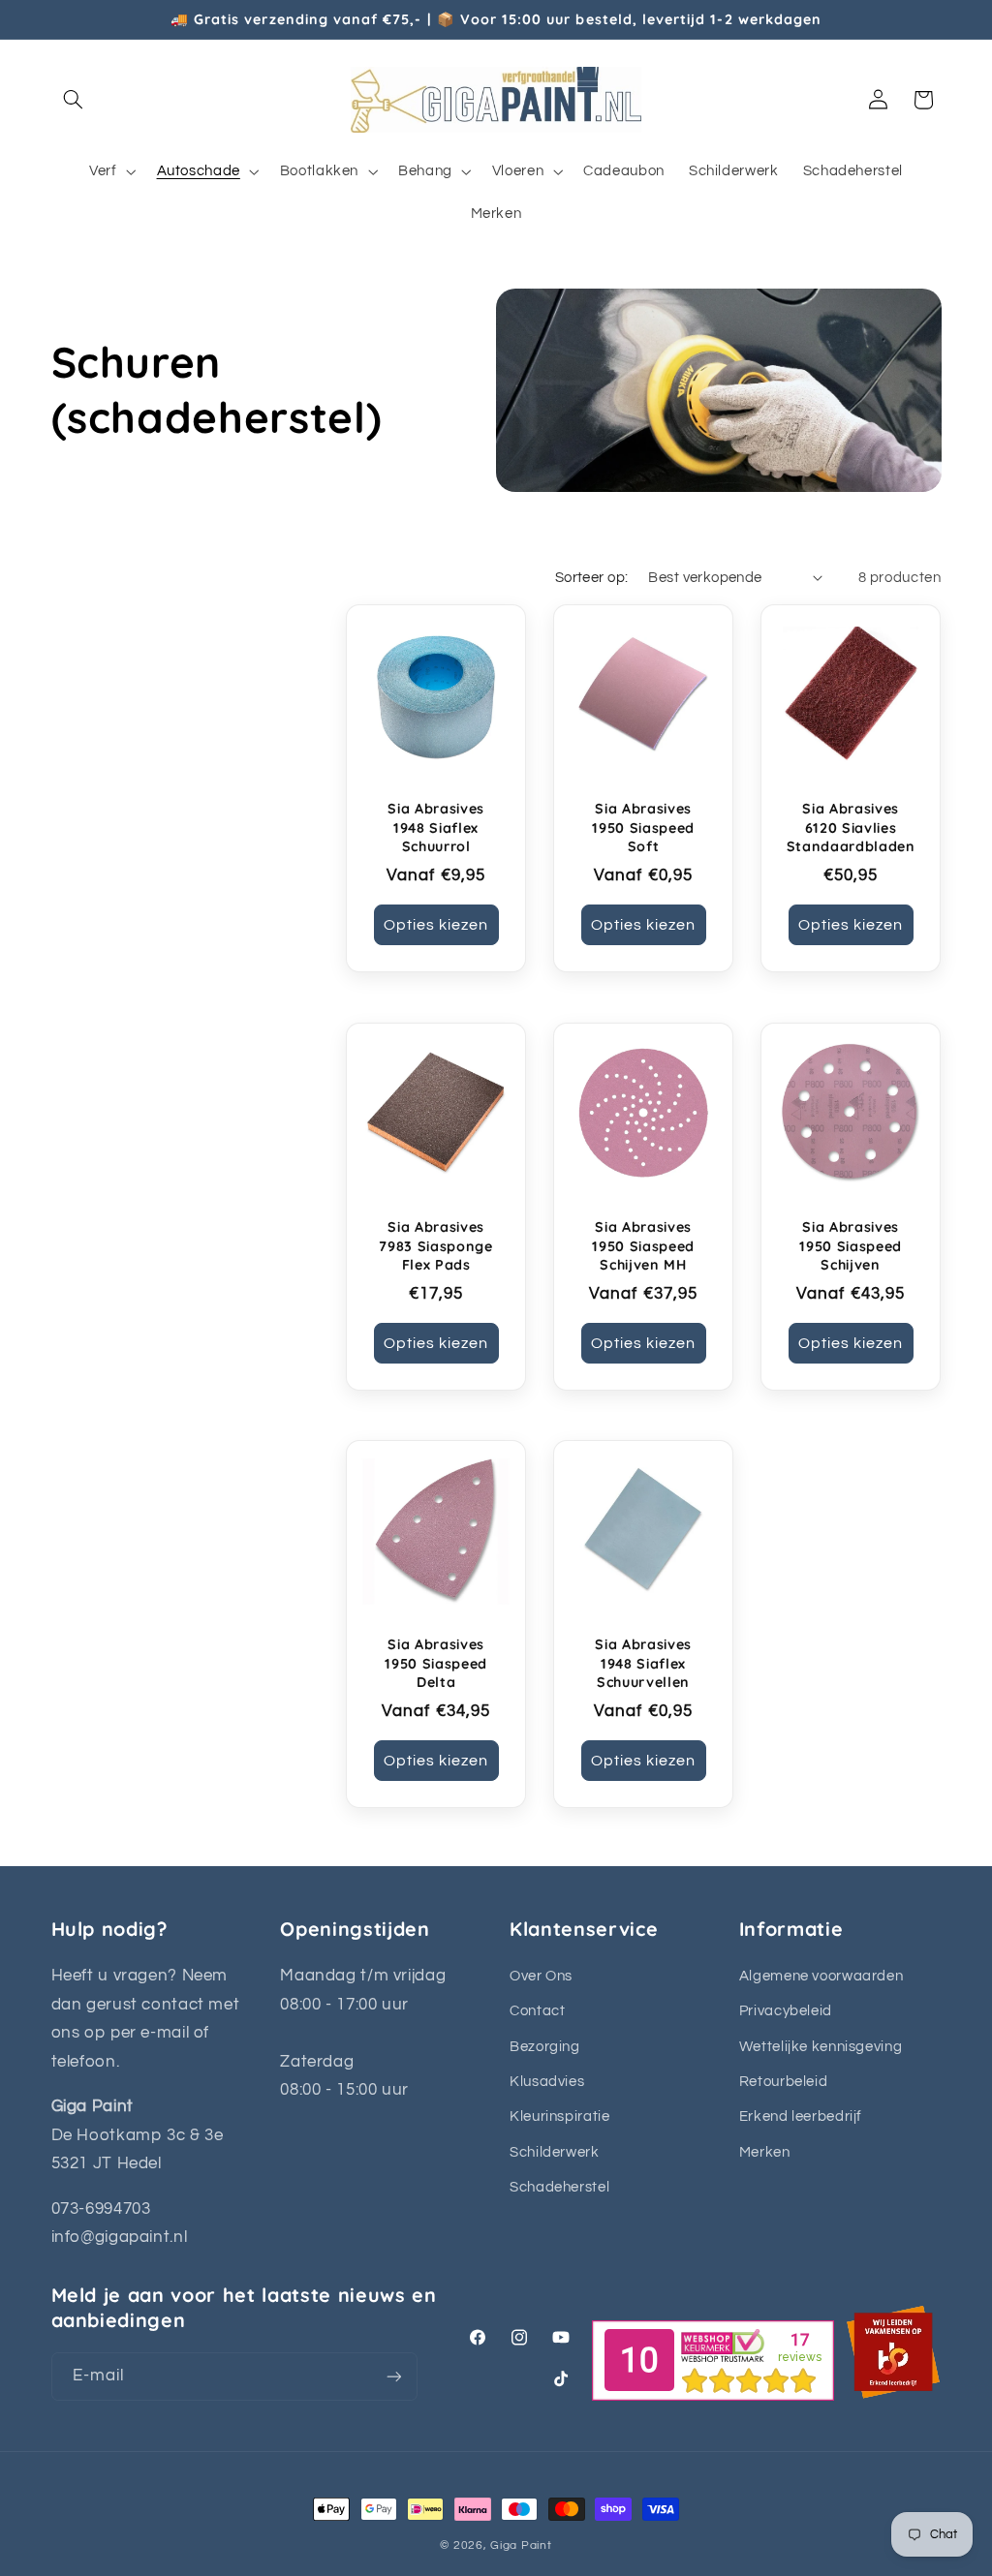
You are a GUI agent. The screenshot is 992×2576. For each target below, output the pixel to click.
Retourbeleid (784, 2082)
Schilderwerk (555, 2152)
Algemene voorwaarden (821, 1976)
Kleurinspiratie (559, 2116)
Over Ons (541, 1976)
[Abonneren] (393, 2376)
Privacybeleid (786, 2011)
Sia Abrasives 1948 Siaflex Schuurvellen (643, 1664)
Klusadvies (547, 2082)
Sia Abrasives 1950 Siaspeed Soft (643, 828)
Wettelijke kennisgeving (821, 2047)
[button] (74, 100)
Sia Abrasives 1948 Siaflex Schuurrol (436, 828)
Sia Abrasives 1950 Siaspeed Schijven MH (643, 1246)
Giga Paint (521, 2545)
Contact (537, 2011)
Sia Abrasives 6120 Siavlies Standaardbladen (851, 828)
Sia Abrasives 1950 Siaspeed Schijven (852, 1246)
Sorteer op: (592, 578)
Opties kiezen (436, 925)
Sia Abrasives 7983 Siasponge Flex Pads (435, 1246)
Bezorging (545, 2047)
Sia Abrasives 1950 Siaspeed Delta (436, 1664)
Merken (765, 2152)
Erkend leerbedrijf (801, 2116)
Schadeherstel (559, 2187)
